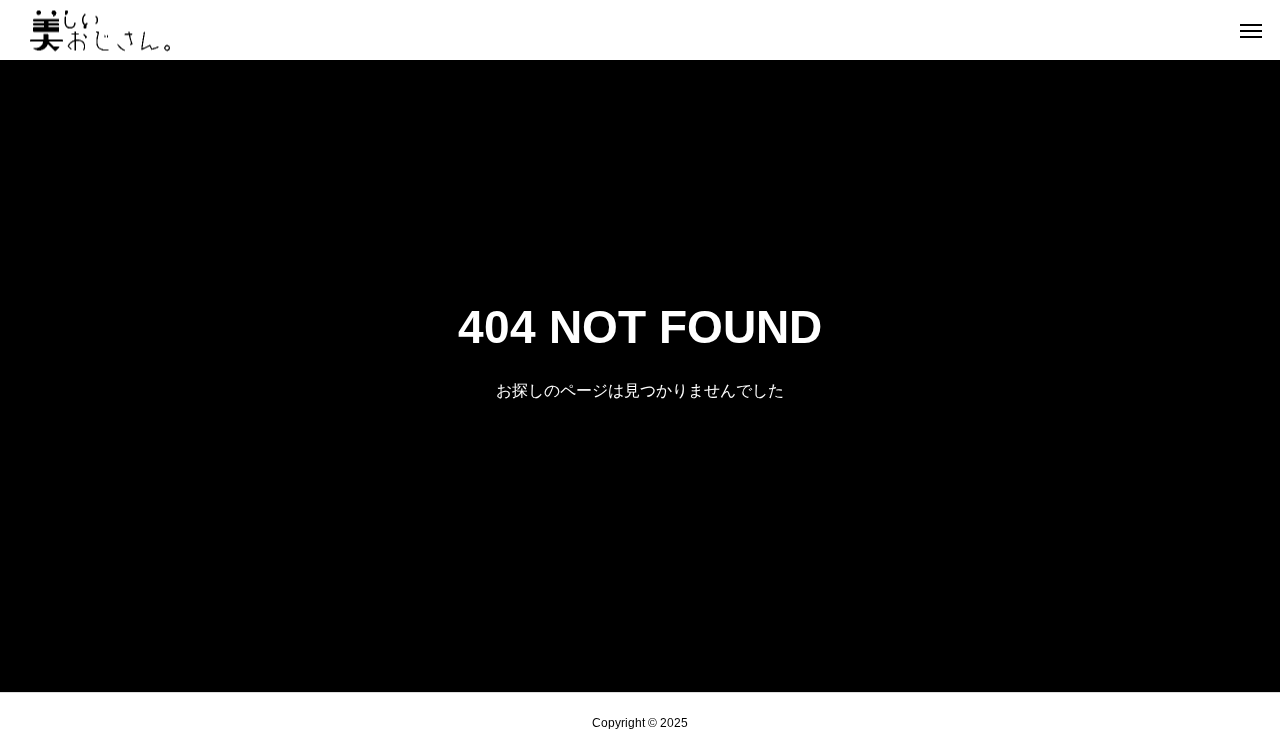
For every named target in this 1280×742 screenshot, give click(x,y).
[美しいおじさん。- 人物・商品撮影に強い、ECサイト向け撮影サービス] (100, 30)
